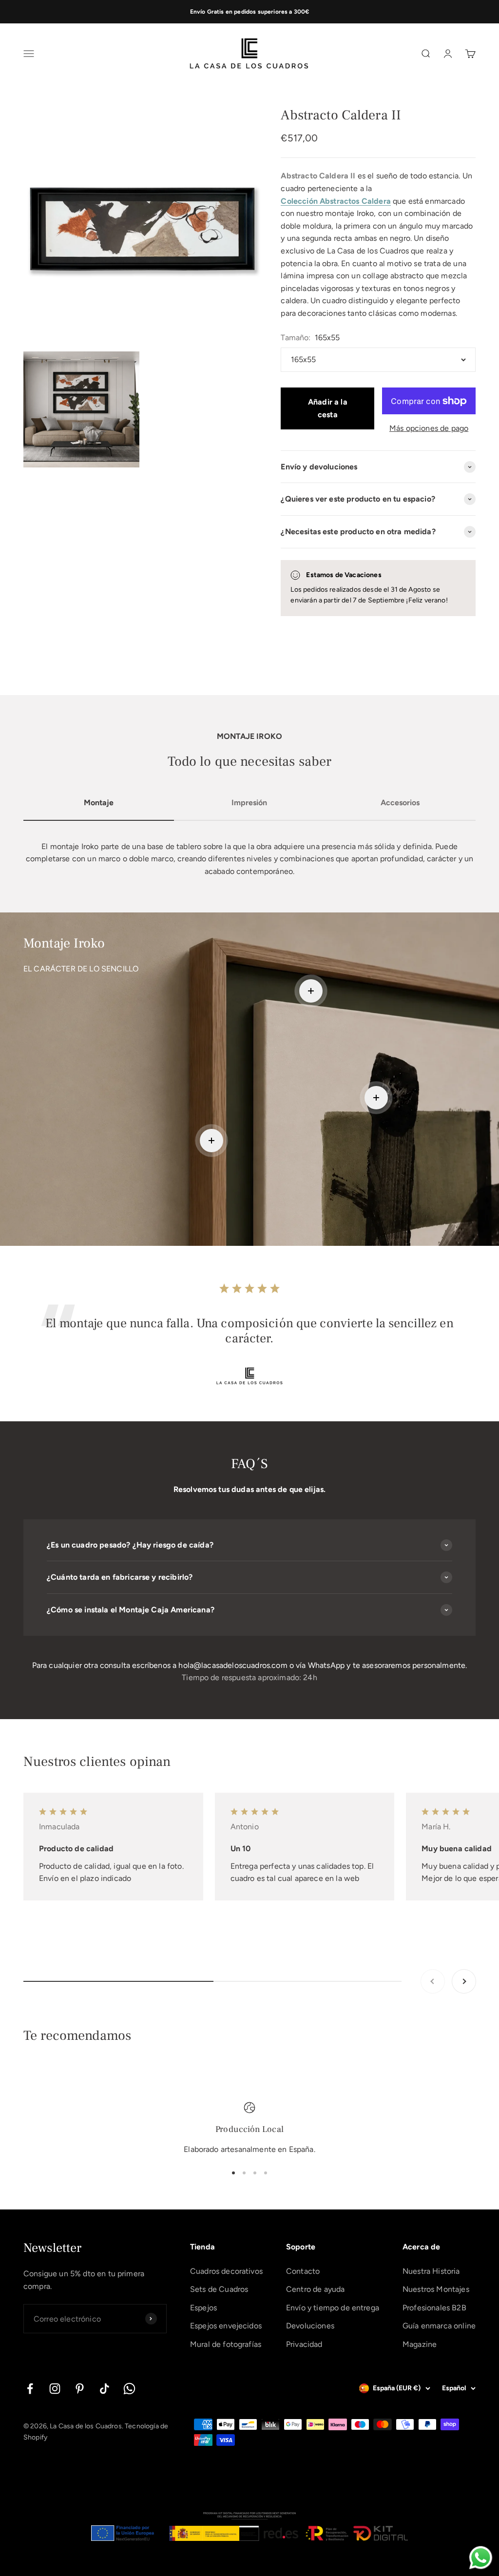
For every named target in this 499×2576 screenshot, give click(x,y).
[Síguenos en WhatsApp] (129, 2389)
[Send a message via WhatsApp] (481, 2558)
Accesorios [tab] (400, 803)
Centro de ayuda (315, 2289)
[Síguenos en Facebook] (30, 2389)
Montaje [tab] (99, 803)
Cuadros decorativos (226, 2271)
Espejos (203, 2308)
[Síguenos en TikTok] (105, 2389)
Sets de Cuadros (219, 2289)
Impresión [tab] (249, 803)
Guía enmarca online (439, 2326)
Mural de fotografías (226, 2344)
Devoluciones (310, 2326)
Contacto (303, 2271)
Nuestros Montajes (436, 2289)
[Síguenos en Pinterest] (80, 2389)
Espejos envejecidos (226, 2326)
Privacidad (304, 2344)
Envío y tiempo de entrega (333, 2308)
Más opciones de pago (429, 428)
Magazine (420, 2344)
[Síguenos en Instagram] (55, 2389)
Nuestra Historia (431, 2271)
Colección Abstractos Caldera (336, 201)
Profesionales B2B (434, 2308)
